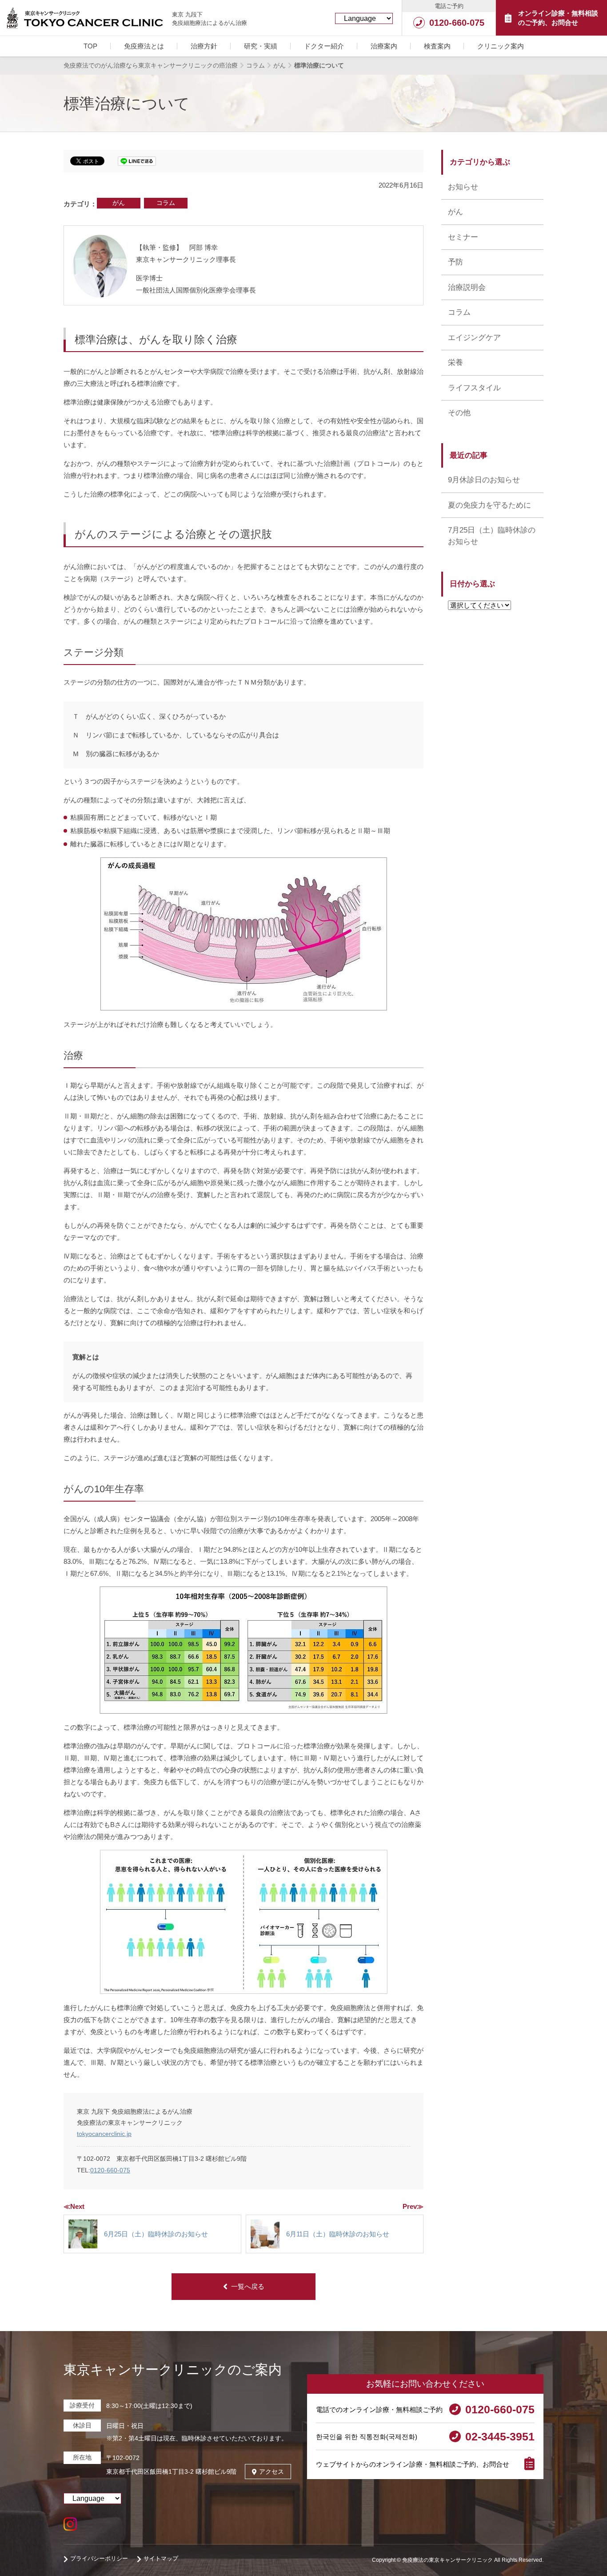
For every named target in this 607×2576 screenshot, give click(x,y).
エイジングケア (474, 338)
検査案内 (437, 46)
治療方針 (204, 46)
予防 (455, 262)
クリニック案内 (501, 46)
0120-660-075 (110, 2170)
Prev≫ (413, 2206)
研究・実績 (261, 46)
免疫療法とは (144, 46)
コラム (166, 203)
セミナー (463, 237)
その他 (459, 413)
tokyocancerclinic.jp (104, 2134)
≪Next (74, 2206)
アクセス (272, 2472)
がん (119, 203)
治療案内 (384, 46)
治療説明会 (467, 287)
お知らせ (463, 187)
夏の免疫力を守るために (489, 505)
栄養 (455, 363)
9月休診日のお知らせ (484, 480)
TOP (90, 46)
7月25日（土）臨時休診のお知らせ (492, 536)
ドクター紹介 (324, 46)
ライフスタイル (474, 388)
